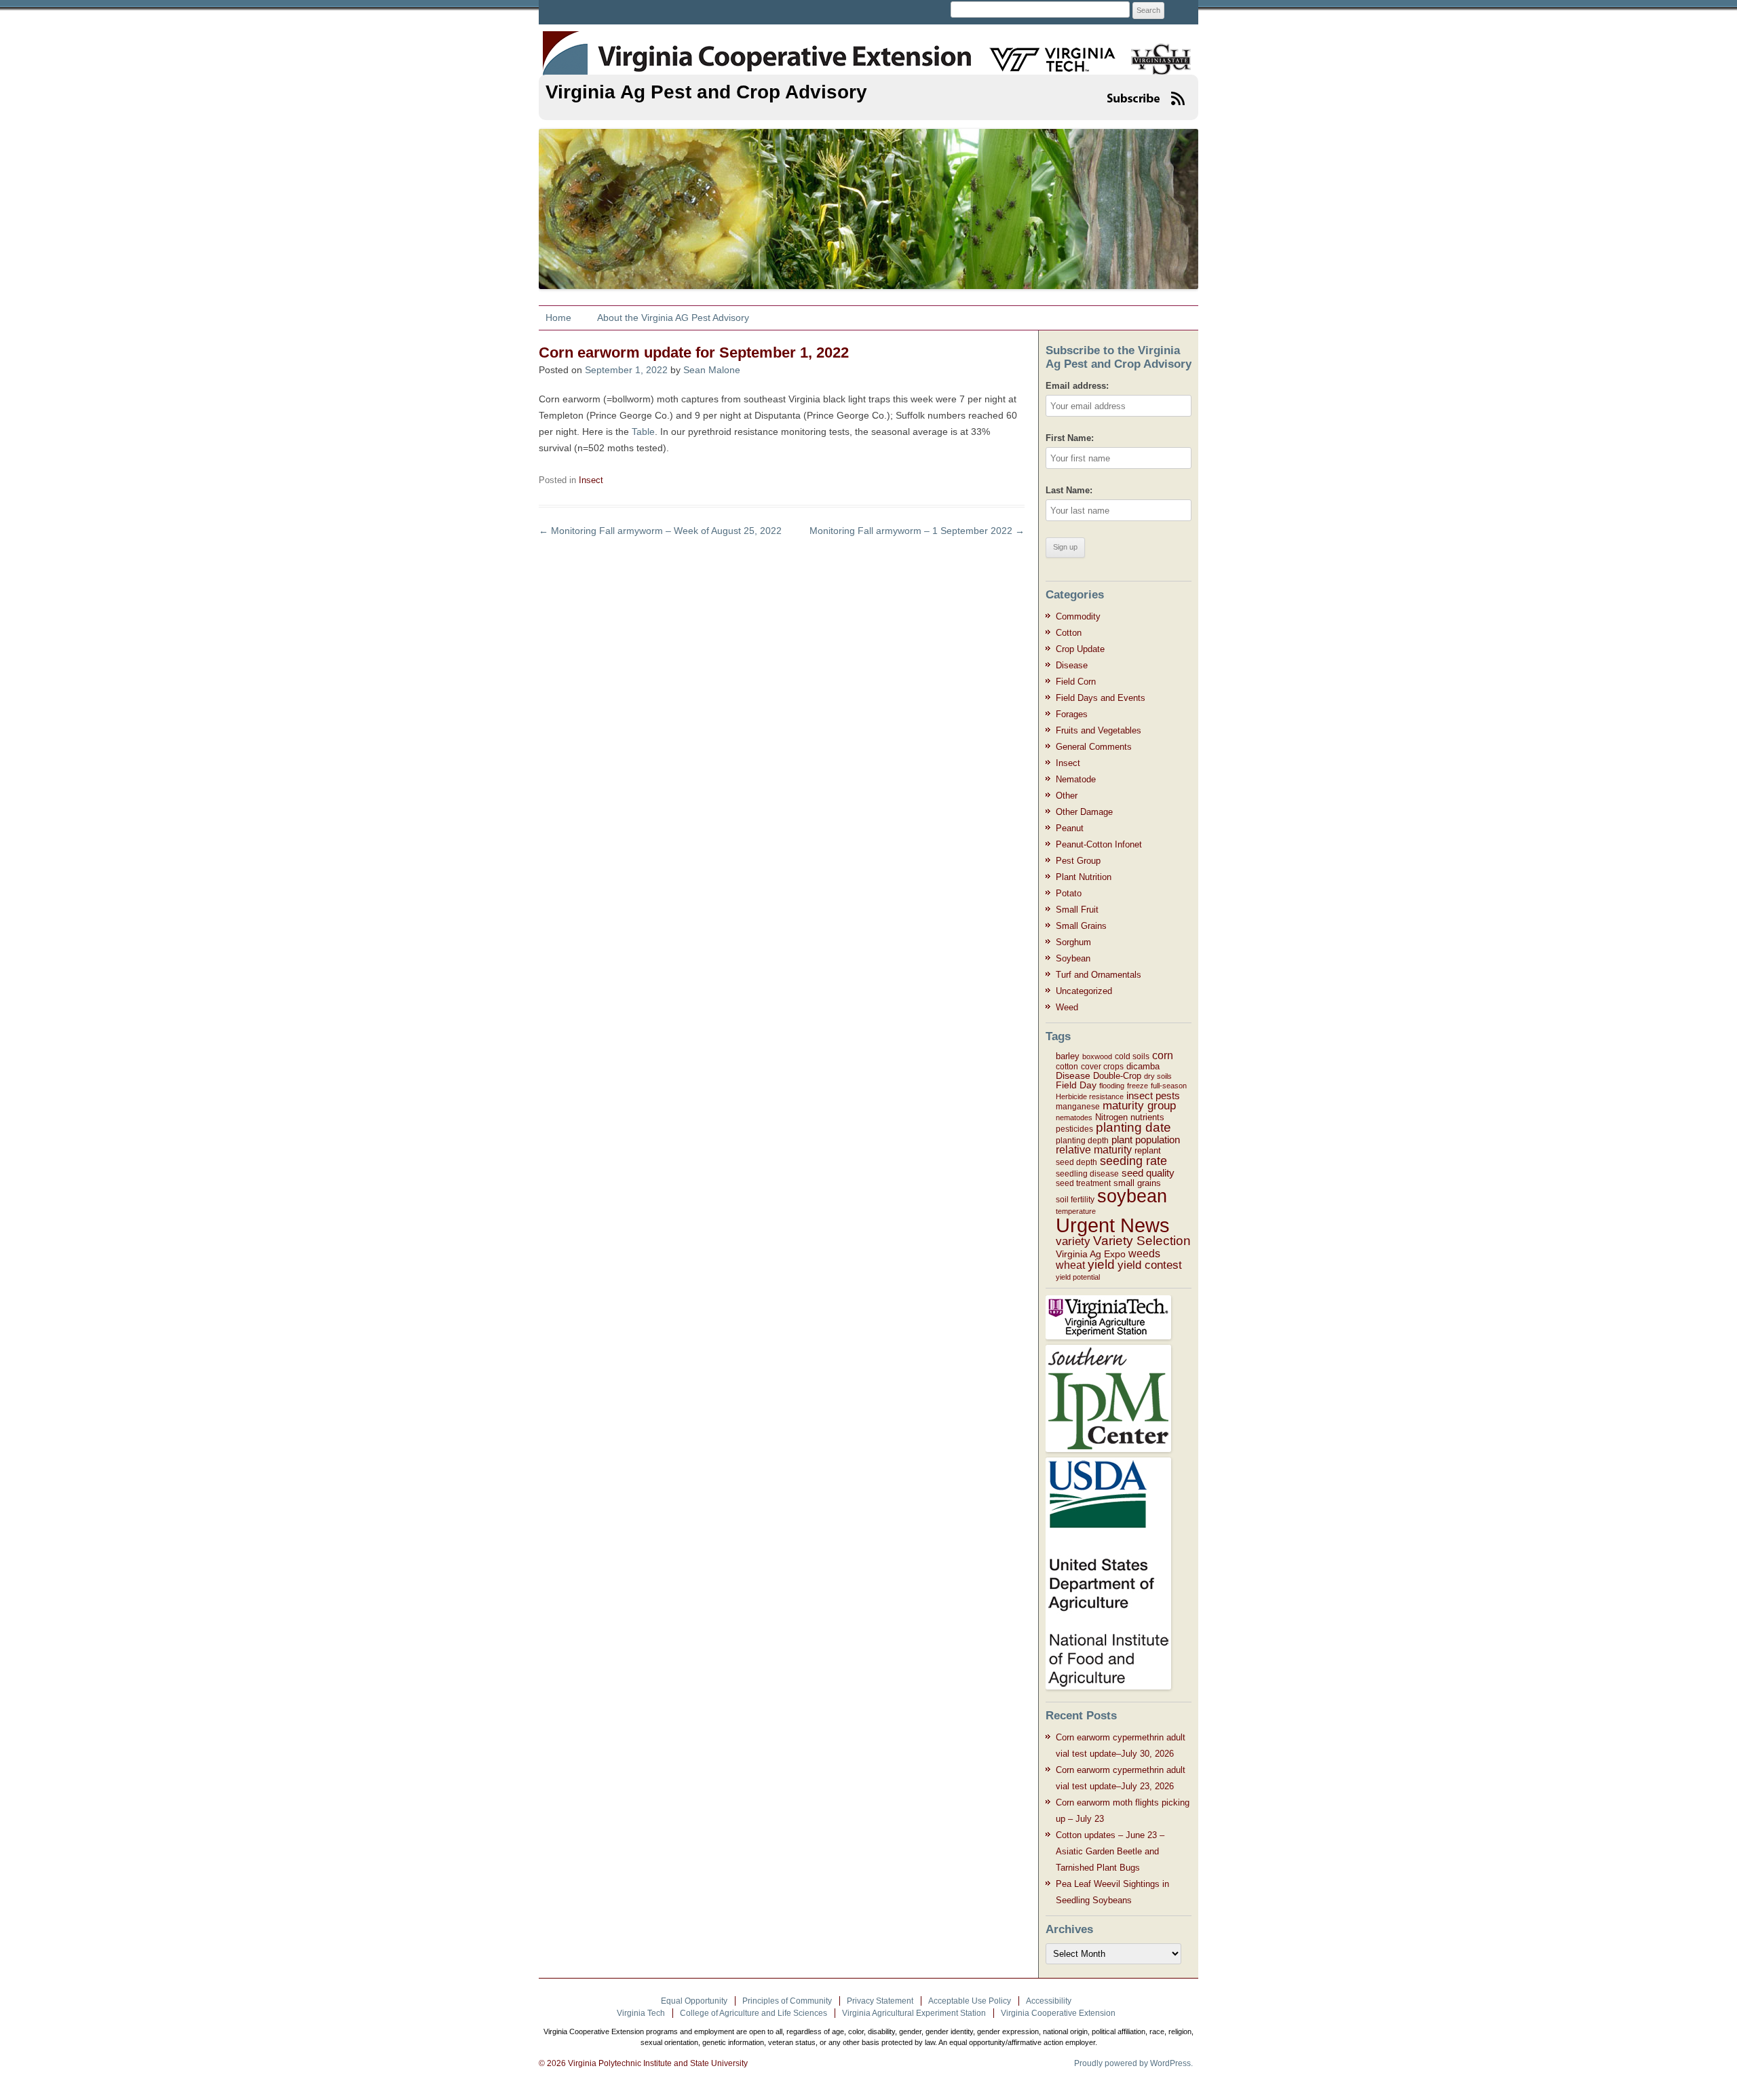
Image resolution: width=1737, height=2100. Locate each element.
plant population (1146, 1140)
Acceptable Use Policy (970, 2001)
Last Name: (1069, 490)
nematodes (1074, 1118)
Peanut (1070, 828)
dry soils (1158, 1076)
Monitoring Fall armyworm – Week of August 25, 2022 (660, 531)
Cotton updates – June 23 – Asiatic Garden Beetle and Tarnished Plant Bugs (1110, 1851)
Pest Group (1078, 861)
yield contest (1150, 1265)
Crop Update (1080, 649)
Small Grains (1081, 926)
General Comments (1094, 747)
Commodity (1078, 616)
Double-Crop (1117, 1076)
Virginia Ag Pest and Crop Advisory (706, 92)
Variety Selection (1142, 1241)
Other (1067, 796)
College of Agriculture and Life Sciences (753, 2013)
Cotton (1069, 633)
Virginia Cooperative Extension (1058, 2013)
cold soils (1132, 1056)
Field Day (1076, 1085)
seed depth (1076, 1162)
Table (643, 432)
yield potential (1078, 1277)
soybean (1132, 1196)
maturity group (1139, 1106)
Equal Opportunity (694, 2001)
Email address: (1077, 386)
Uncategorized (1084, 991)
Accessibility (1049, 2001)
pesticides (1074, 1129)
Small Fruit (1077, 910)
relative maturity (1094, 1150)
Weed (1067, 1007)
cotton (1067, 1067)
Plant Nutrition (1084, 877)
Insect (591, 480)
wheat (1070, 1265)
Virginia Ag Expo (1091, 1254)
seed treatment (1083, 1183)
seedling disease (1087, 1174)
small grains (1137, 1183)
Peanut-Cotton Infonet (1099, 844)
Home (558, 318)
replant (1148, 1150)
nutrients (1147, 1117)
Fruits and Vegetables (1099, 730)
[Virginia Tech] (1044, 51)
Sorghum (1073, 942)
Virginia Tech (641, 2013)
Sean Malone (712, 370)
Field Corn (1076, 682)
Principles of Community (787, 2001)
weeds (1144, 1253)
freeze (1138, 1086)
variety (1073, 1241)
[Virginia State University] (1156, 51)
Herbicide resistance (1090, 1096)
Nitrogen (1111, 1117)
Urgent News (1113, 1225)
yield (1101, 1264)
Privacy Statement (880, 2001)
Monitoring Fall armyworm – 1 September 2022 (917, 531)
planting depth (1082, 1141)
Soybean (1073, 958)
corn (1163, 1055)
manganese (1078, 1107)
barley (1068, 1056)
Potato (1069, 893)
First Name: (1070, 438)
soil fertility (1075, 1200)
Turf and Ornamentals (1099, 975)
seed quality (1148, 1173)
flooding (1112, 1086)
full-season (1169, 1086)
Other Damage (1084, 812)
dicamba (1143, 1066)
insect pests (1153, 1095)
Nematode (1076, 779)
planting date (1133, 1127)
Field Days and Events (1101, 698)
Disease (1072, 665)
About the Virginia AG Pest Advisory (673, 318)
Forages (1072, 714)
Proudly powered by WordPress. (1133, 2063)
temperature (1076, 1211)
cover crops (1102, 1067)
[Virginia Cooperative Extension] (564, 46)
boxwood (1097, 1056)
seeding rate (1133, 1161)
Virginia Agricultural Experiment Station (914, 2013)
